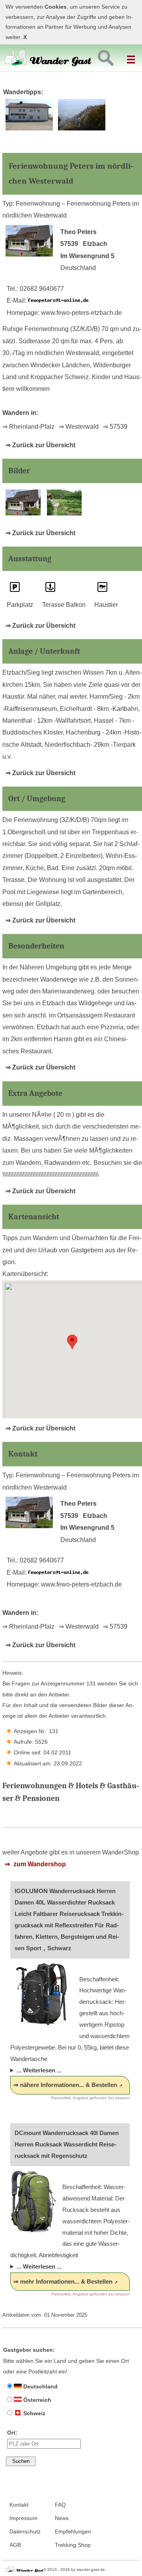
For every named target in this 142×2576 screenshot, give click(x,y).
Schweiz (34, 2413)
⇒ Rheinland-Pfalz (28, 427)
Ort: (12, 2433)
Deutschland (40, 2386)
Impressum (23, 2518)
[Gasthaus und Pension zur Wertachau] (29, 129)
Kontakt (19, 2505)
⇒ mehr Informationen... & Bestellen (63, 2281)
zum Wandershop (39, 1864)
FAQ (60, 2505)
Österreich (36, 2400)
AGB (15, 2545)
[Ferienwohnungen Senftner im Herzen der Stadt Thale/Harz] (82, 129)
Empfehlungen (73, 2532)
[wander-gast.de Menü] (132, 56)
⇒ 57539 (115, 427)
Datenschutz (25, 2532)
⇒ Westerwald (79, 427)
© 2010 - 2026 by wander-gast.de (74, 2569)
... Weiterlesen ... (39, 2070)
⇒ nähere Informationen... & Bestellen (65, 2085)
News (62, 2518)
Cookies (56, 7)
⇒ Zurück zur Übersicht (40, 445)
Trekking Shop (73, 2545)
